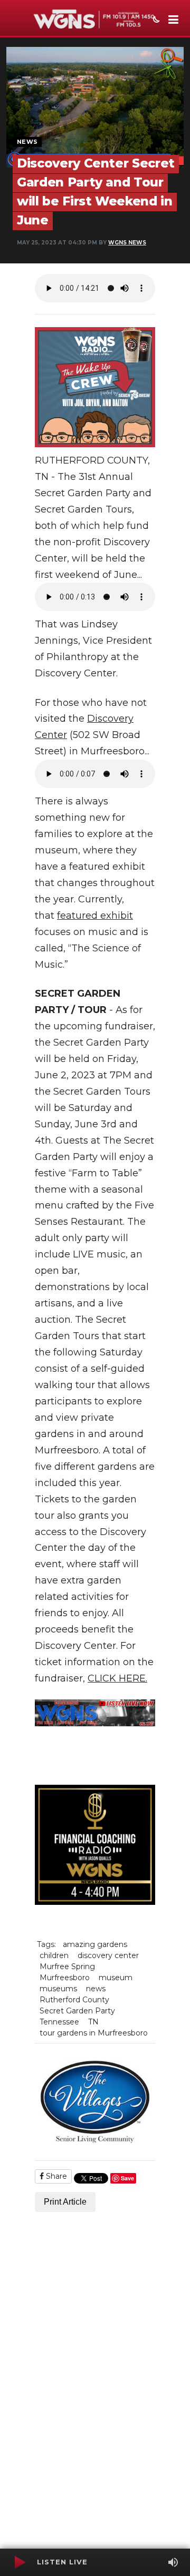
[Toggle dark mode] (155, 21)
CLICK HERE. (117, 1678)
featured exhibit (95, 916)
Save (127, 2178)
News (27, 142)
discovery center (108, 1955)
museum (116, 1978)
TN (93, 2022)
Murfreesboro (65, 1978)
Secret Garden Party (77, 2011)
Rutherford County (74, 2000)
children (54, 1955)
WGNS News (127, 243)
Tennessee (59, 2022)
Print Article (65, 2202)
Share (55, 2176)
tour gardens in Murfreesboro (94, 2033)
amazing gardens (95, 1944)
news (96, 1989)
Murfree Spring (67, 1967)
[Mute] (173, 2562)
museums (58, 1989)
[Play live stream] (20, 2562)
